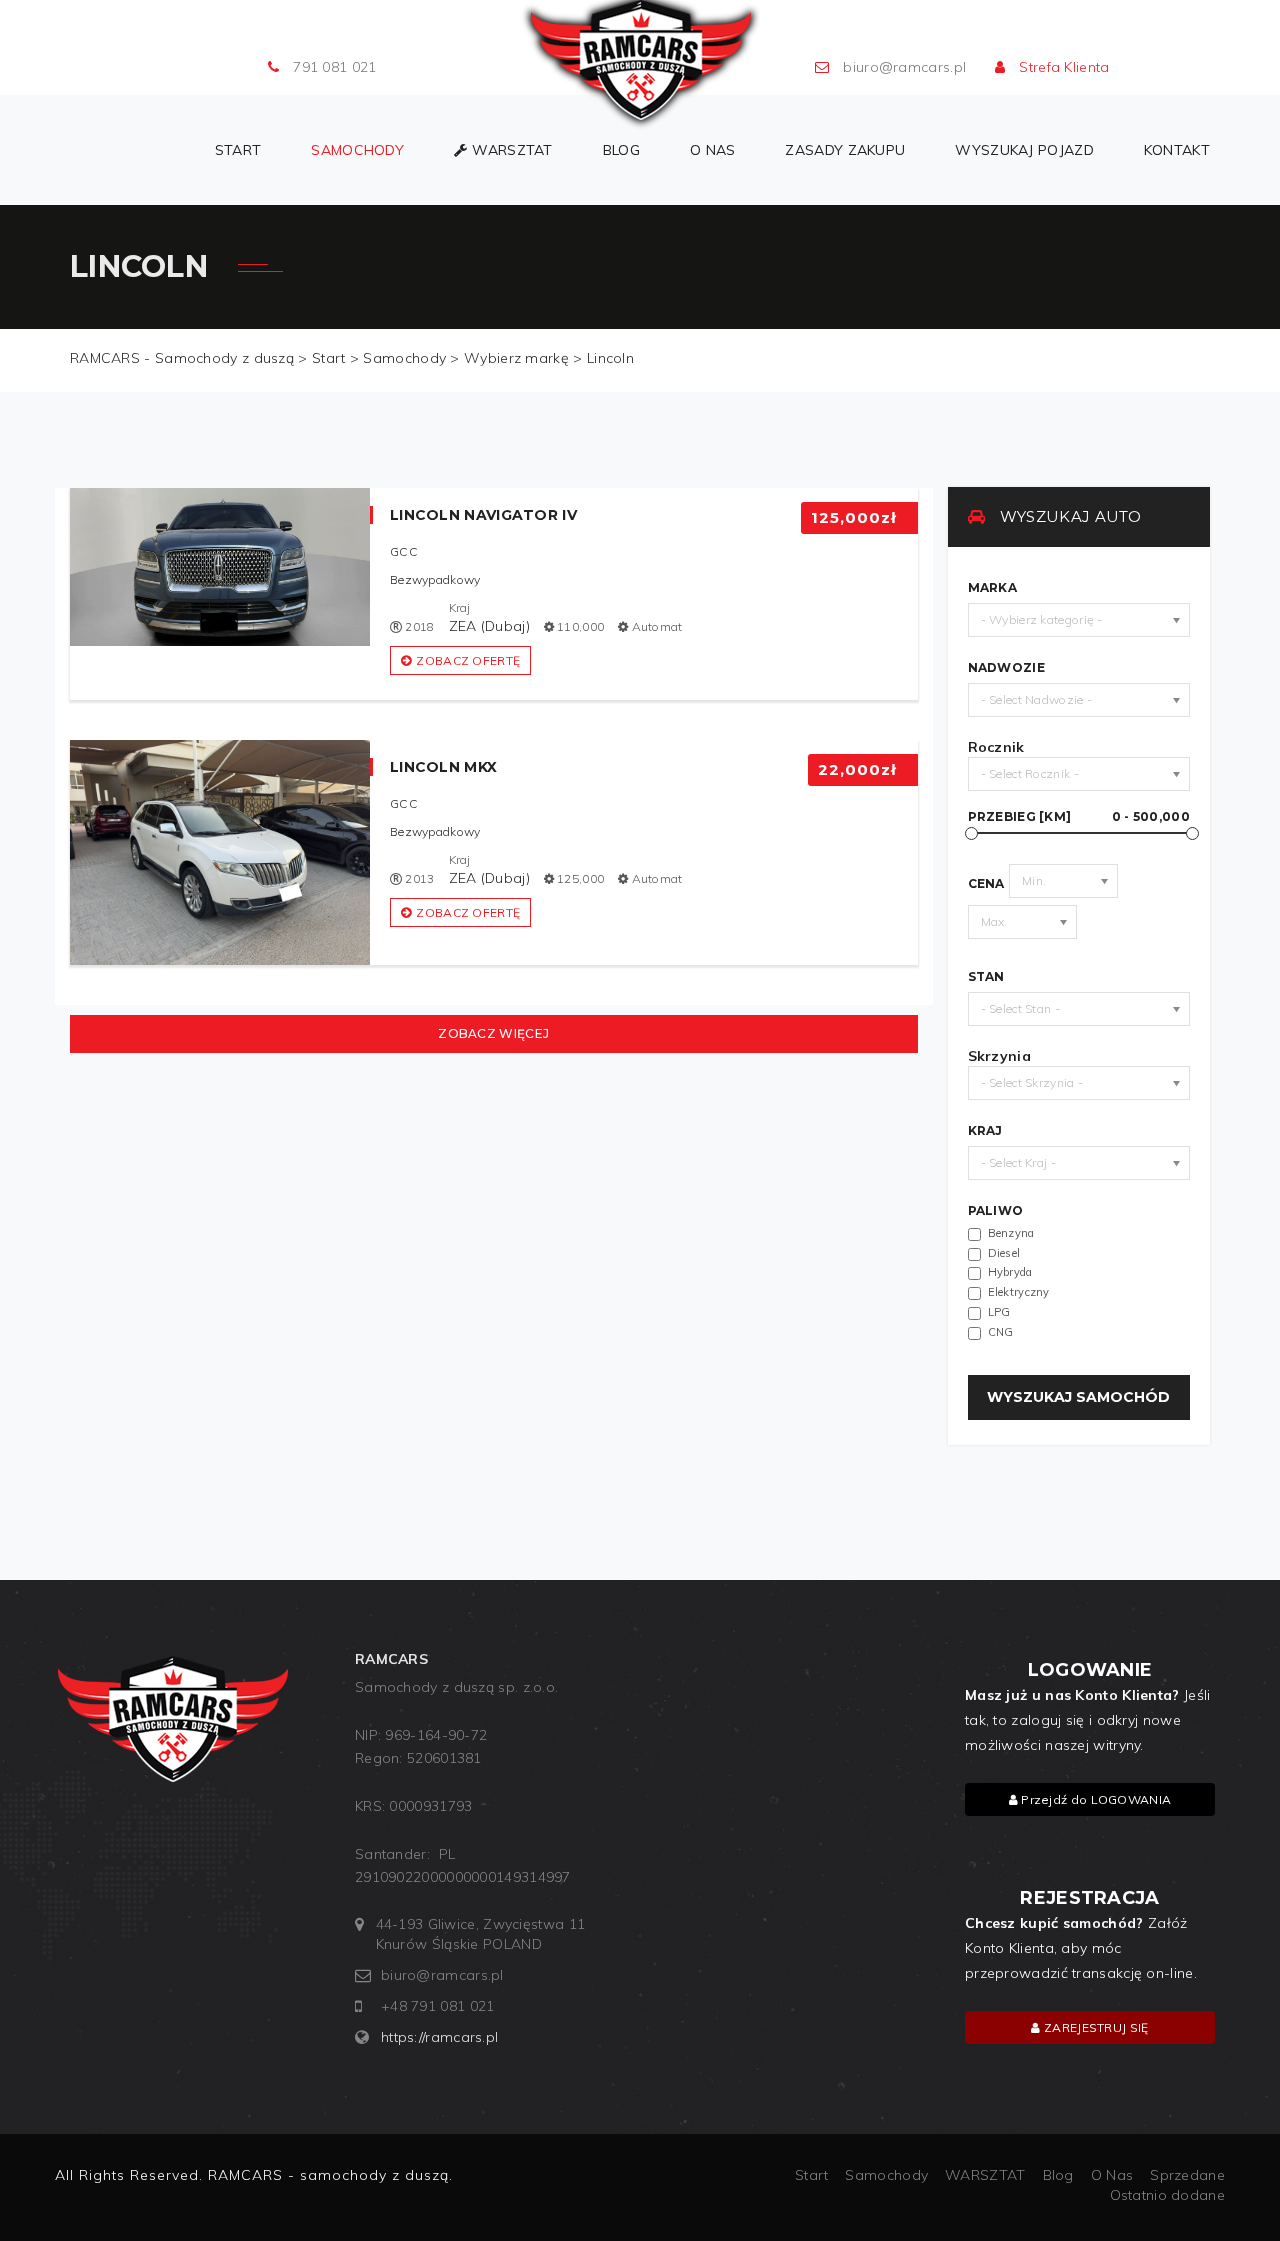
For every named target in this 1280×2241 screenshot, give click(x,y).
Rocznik (996, 747)
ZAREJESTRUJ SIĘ (1095, 2027)
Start (238, 150)
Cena (986, 884)
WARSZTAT (512, 150)
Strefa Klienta (1064, 67)
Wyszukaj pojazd (1024, 150)
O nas (713, 150)
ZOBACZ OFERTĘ (468, 660)
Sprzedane (1187, 2175)
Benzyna (1011, 1233)
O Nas (1112, 2175)
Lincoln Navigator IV (483, 515)
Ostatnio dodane (1168, 2195)
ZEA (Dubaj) (489, 626)
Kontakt (1177, 150)
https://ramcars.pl (439, 2037)
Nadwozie (1006, 668)
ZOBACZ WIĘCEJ (493, 1033)
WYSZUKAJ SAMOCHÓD (1078, 1397)
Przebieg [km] (1079, 817)
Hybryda (1010, 1272)
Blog (621, 150)
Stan (986, 977)
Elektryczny (1019, 1292)
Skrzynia (999, 1056)
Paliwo (996, 1211)
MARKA (993, 588)
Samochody (357, 150)
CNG (1001, 1332)
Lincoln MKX (443, 767)
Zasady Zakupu (845, 150)
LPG (999, 1312)
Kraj (985, 1131)
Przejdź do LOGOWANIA (1094, 1799)
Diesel (1004, 1253)
